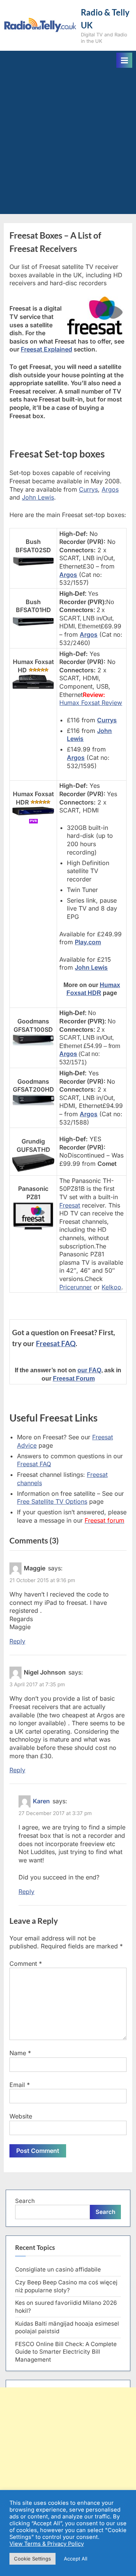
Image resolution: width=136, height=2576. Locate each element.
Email (20, 2085)
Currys (88, 489)
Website (21, 2116)
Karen (41, 1801)
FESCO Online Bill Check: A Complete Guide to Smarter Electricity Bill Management (66, 2352)
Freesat (70, 1205)
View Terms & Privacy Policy (47, 2544)
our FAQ (89, 1370)
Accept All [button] (76, 2559)
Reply (17, 1641)
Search (25, 2201)
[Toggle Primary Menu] (124, 60)
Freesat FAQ (56, 1343)
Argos (110, 489)
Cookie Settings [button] (32, 2559)
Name (20, 2053)
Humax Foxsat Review (91, 703)
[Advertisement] (68, 140)
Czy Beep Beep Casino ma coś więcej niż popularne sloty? (66, 2286)
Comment (26, 1964)
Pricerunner (76, 1287)
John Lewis (38, 497)
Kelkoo (111, 1287)
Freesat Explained (46, 349)
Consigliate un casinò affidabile (58, 2269)
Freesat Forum (74, 1379)
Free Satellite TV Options (52, 1501)
